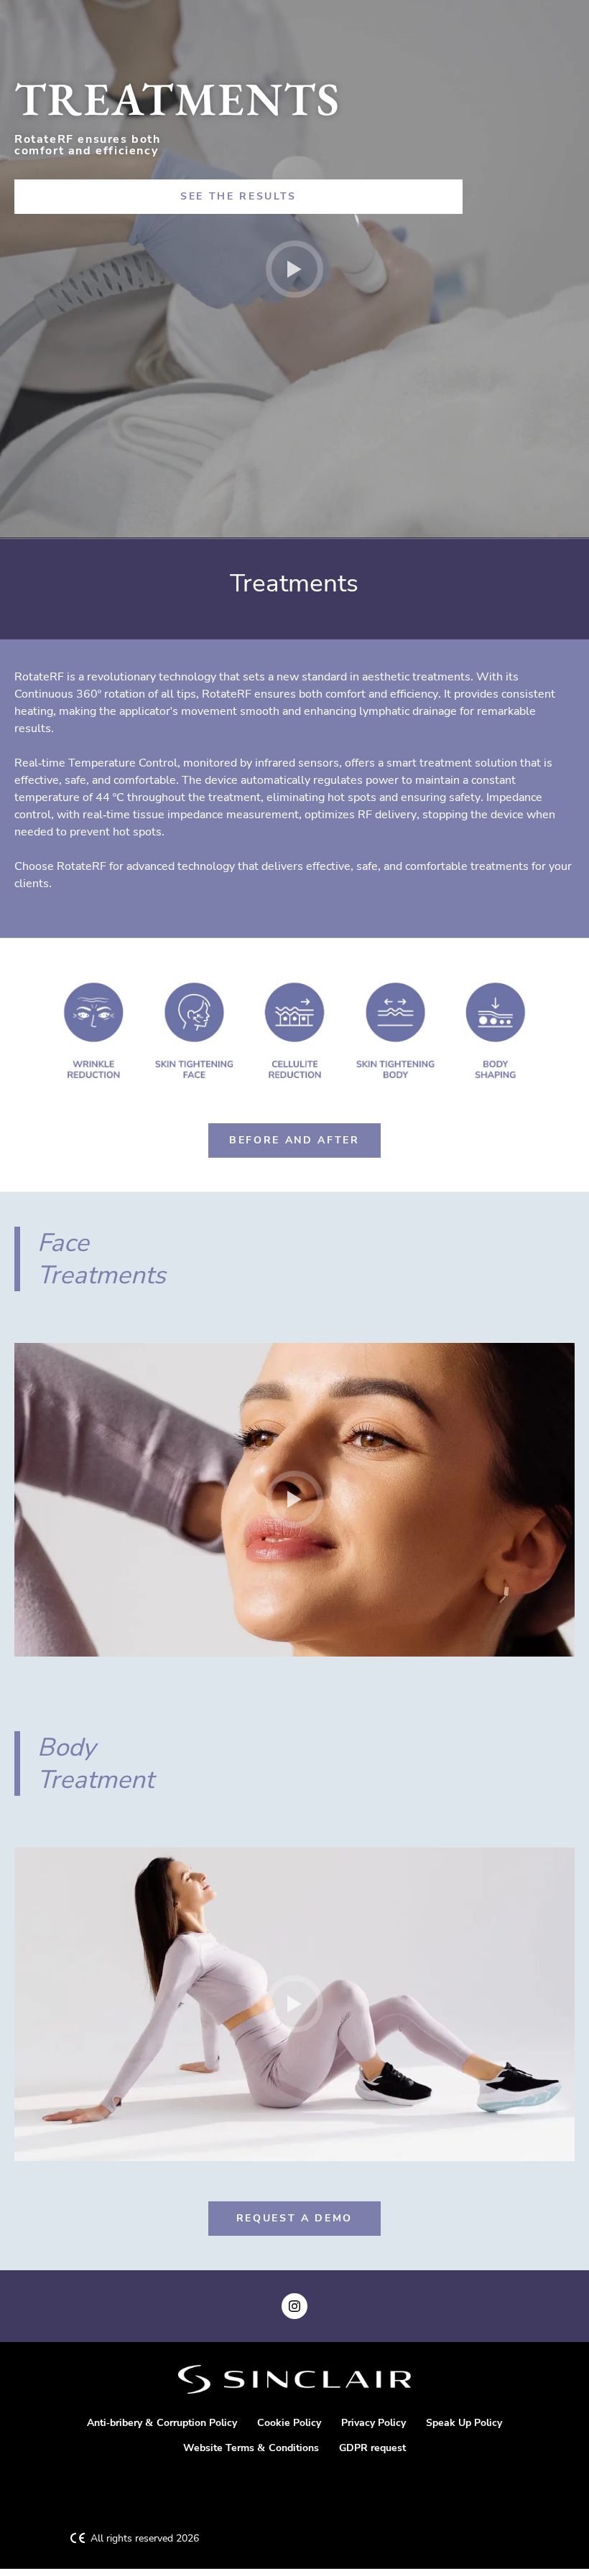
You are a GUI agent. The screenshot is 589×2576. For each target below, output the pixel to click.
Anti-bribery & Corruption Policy (162, 2423)
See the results (238, 196)
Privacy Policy (374, 2423)
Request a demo (294, 2218)
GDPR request (372, 2448)
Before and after (294, 1140)
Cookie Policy (289, 2423)
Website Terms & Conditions (251, 2448)
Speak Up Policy (464, 2423)
